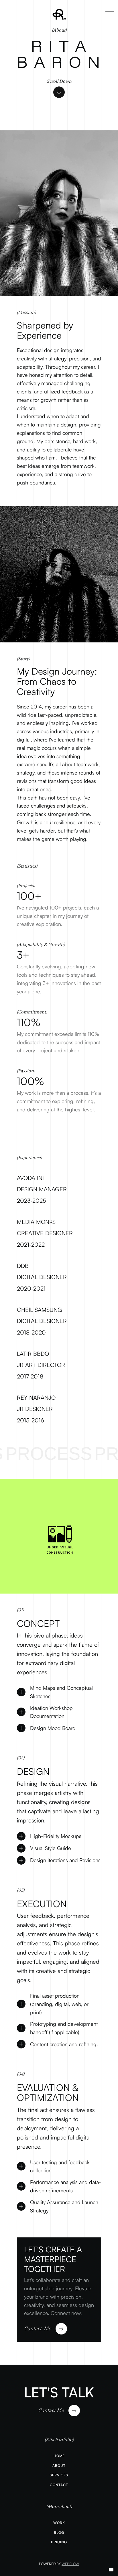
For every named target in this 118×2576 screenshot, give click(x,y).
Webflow (70, 2564)
